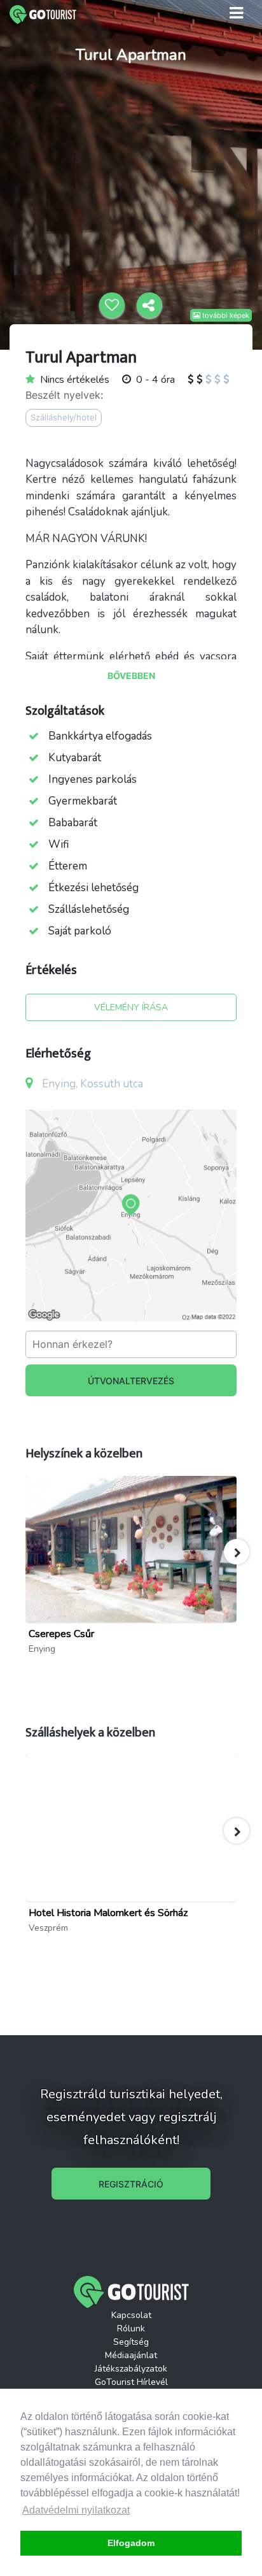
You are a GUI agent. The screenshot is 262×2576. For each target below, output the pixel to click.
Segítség (131, 2342)
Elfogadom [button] (131, 2543)
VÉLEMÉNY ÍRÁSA (131, 1007)
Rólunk (131, 2329)
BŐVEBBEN (131, 676)
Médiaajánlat (131, 2355)
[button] (237, 1552)
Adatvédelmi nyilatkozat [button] (76, 2510)
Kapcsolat (131, 2315)
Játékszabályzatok (131, 2369)
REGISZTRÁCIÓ (131, 2184)
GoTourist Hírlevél (131, 2382)
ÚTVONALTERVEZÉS (131, 1381)
